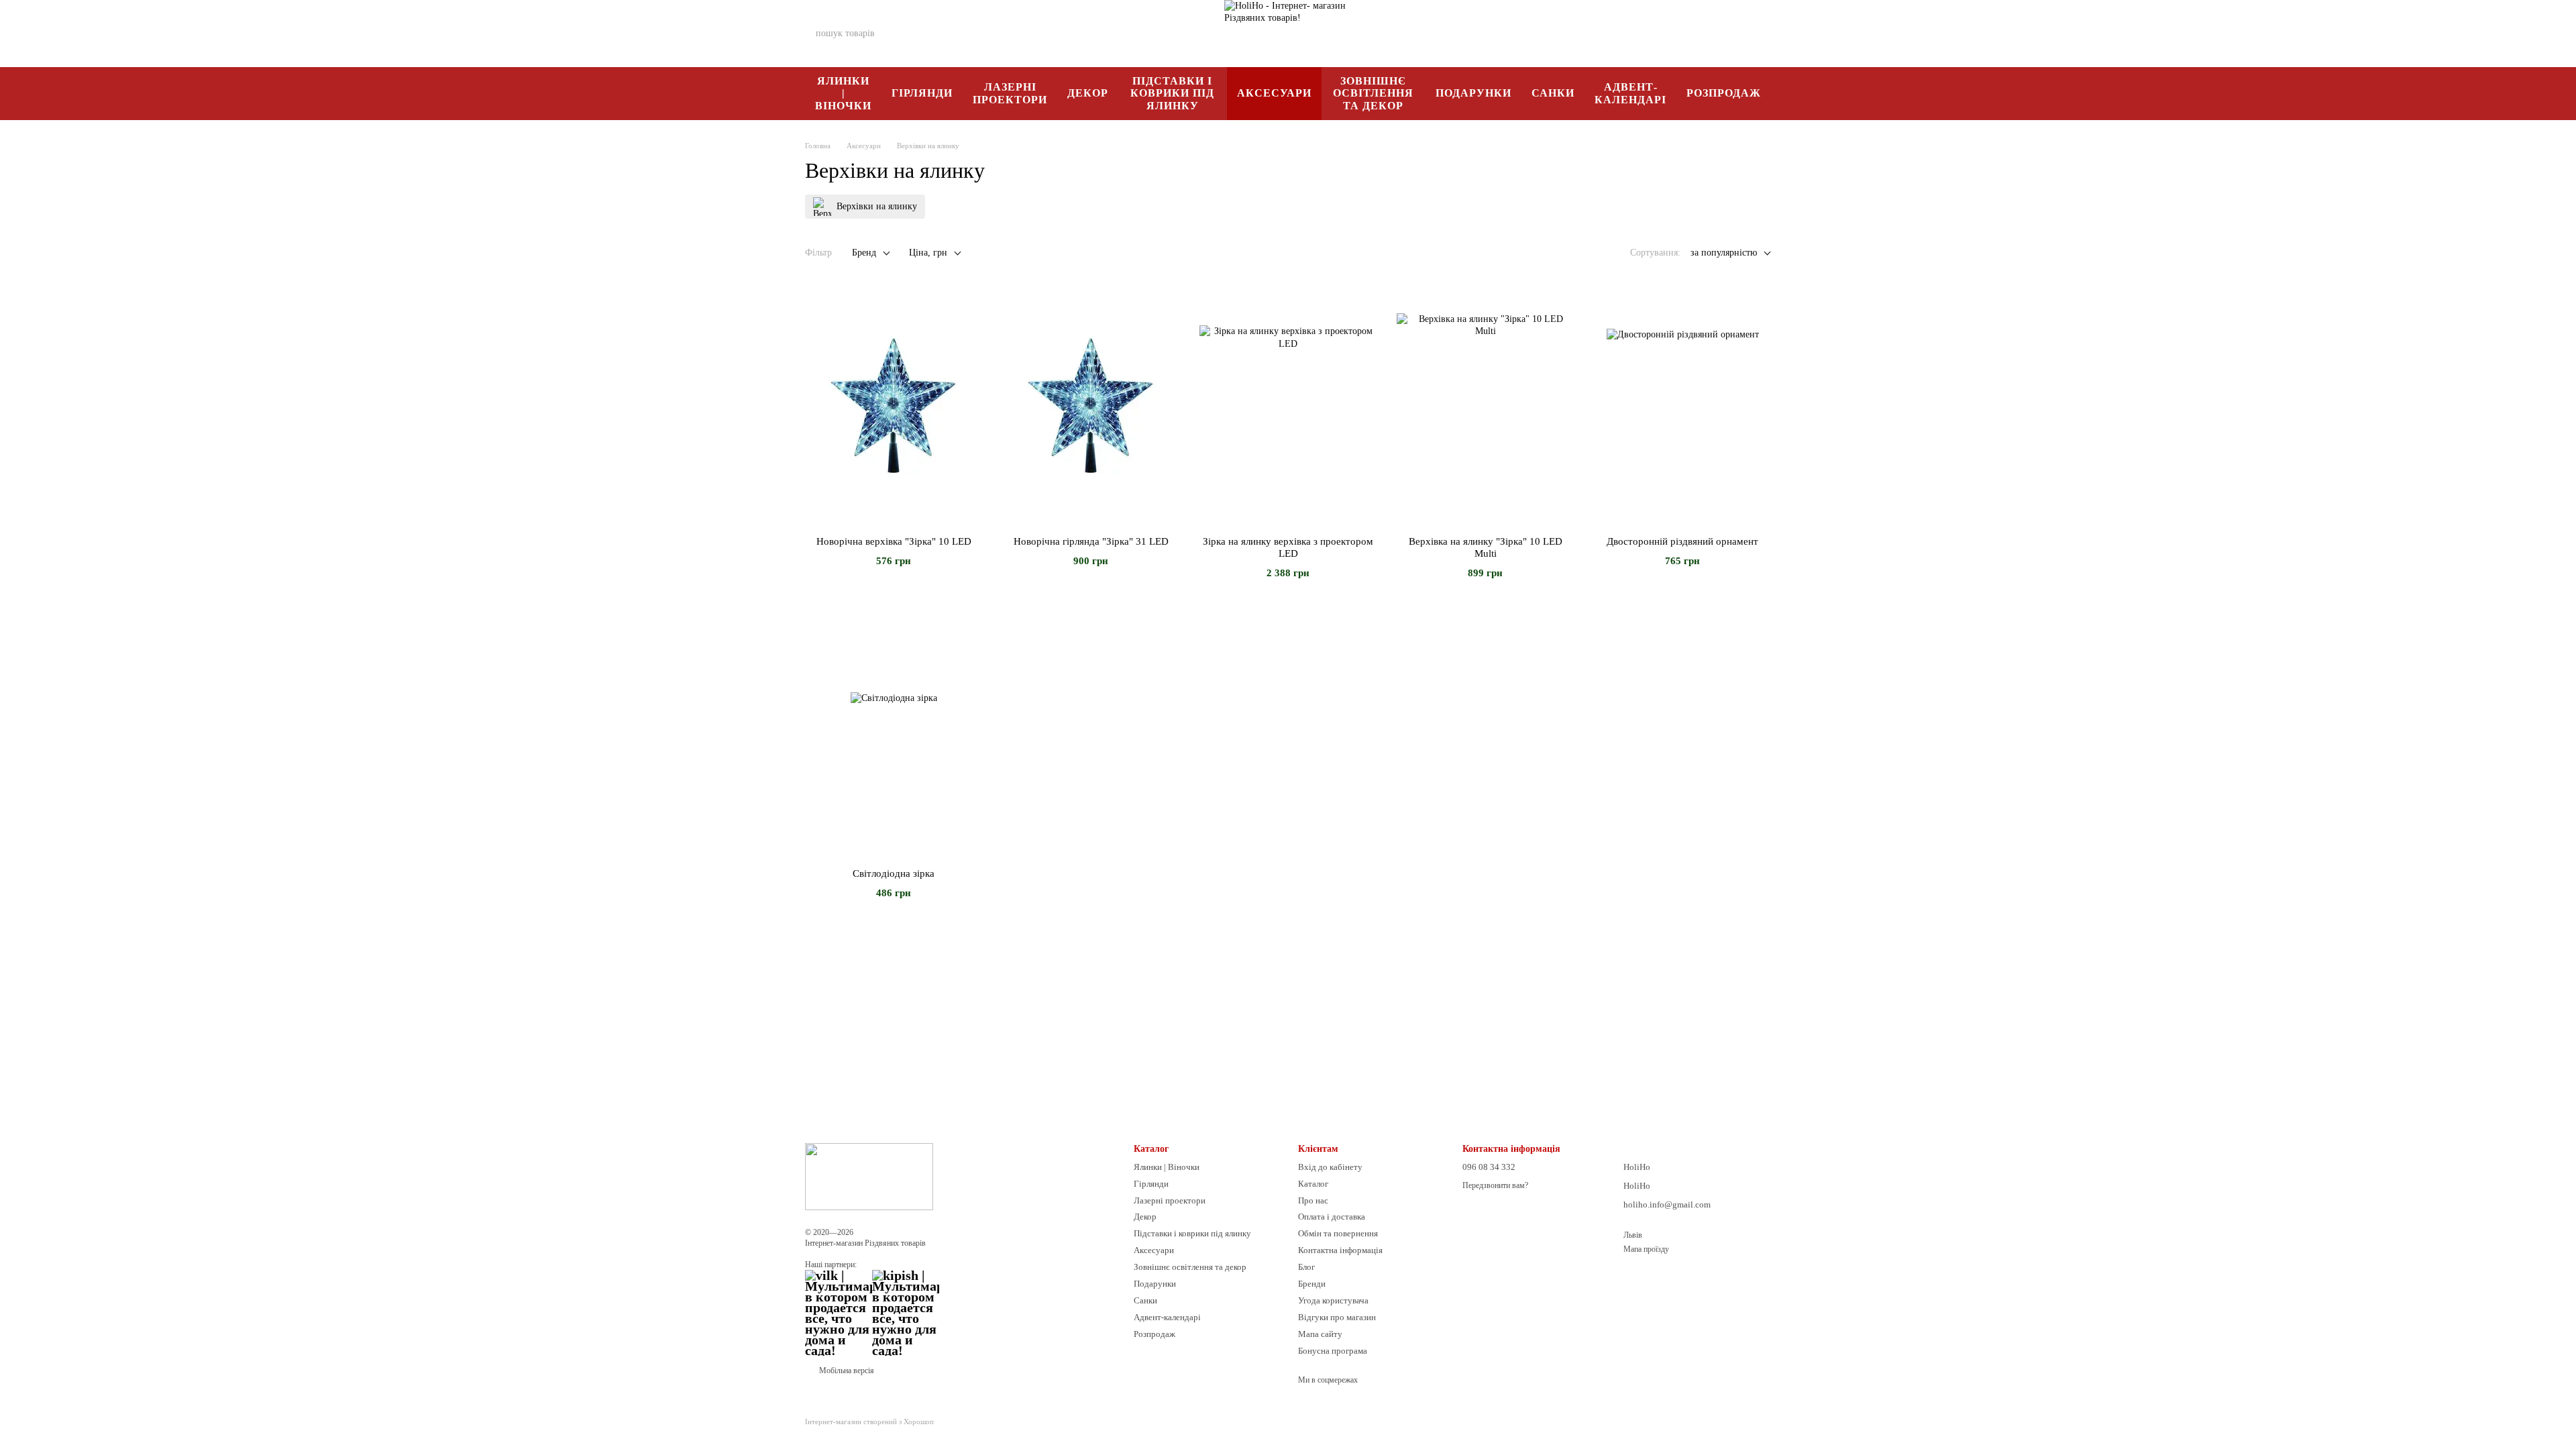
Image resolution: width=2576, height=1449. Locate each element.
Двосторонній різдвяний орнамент (1682, 541)
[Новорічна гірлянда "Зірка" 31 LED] (1091, 405)
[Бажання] (1690, 34)
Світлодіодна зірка (894, 873)
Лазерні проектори (1010, 93)
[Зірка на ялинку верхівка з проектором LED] (1288, 405)
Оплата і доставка (1332, 1217)
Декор (1088, 93)
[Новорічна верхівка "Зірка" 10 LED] (894, 405)
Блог (1306, 1267)
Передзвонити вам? (1495, 1185)
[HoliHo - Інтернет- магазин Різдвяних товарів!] (869, 1175)
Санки (1553, 93)
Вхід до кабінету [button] (1330, 1167)
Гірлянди (922, 93)
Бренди (1312, 1284)
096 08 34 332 (1563, 34)
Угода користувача (1333, 1300)
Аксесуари (1274, 93)
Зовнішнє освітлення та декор (1373, 93)
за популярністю (1724, 253)
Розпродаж (1724, 93)
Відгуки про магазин (1337, 1317)
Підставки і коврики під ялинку (1172, 93)
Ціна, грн (928, 253)
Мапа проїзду (1646, 1249)
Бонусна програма (1333, 1351)
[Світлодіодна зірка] (894, 737)
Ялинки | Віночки (843, 93)
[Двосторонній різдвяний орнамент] (1682, 405)
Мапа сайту (1320, 1334)
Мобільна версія (846, 1371)
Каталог (1313, 1184)
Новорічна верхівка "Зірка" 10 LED (894, 541)
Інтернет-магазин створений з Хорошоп (869, 1421)
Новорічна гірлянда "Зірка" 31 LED (1091, 541)
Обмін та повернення (1338, 1233)
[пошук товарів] (930, 34)
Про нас (1313, 1200)
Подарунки (1473, 93)
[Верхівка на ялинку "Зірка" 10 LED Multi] (1485, 405)
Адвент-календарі (1630, 93)
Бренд (864, 253)
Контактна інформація (1340, 1250)
